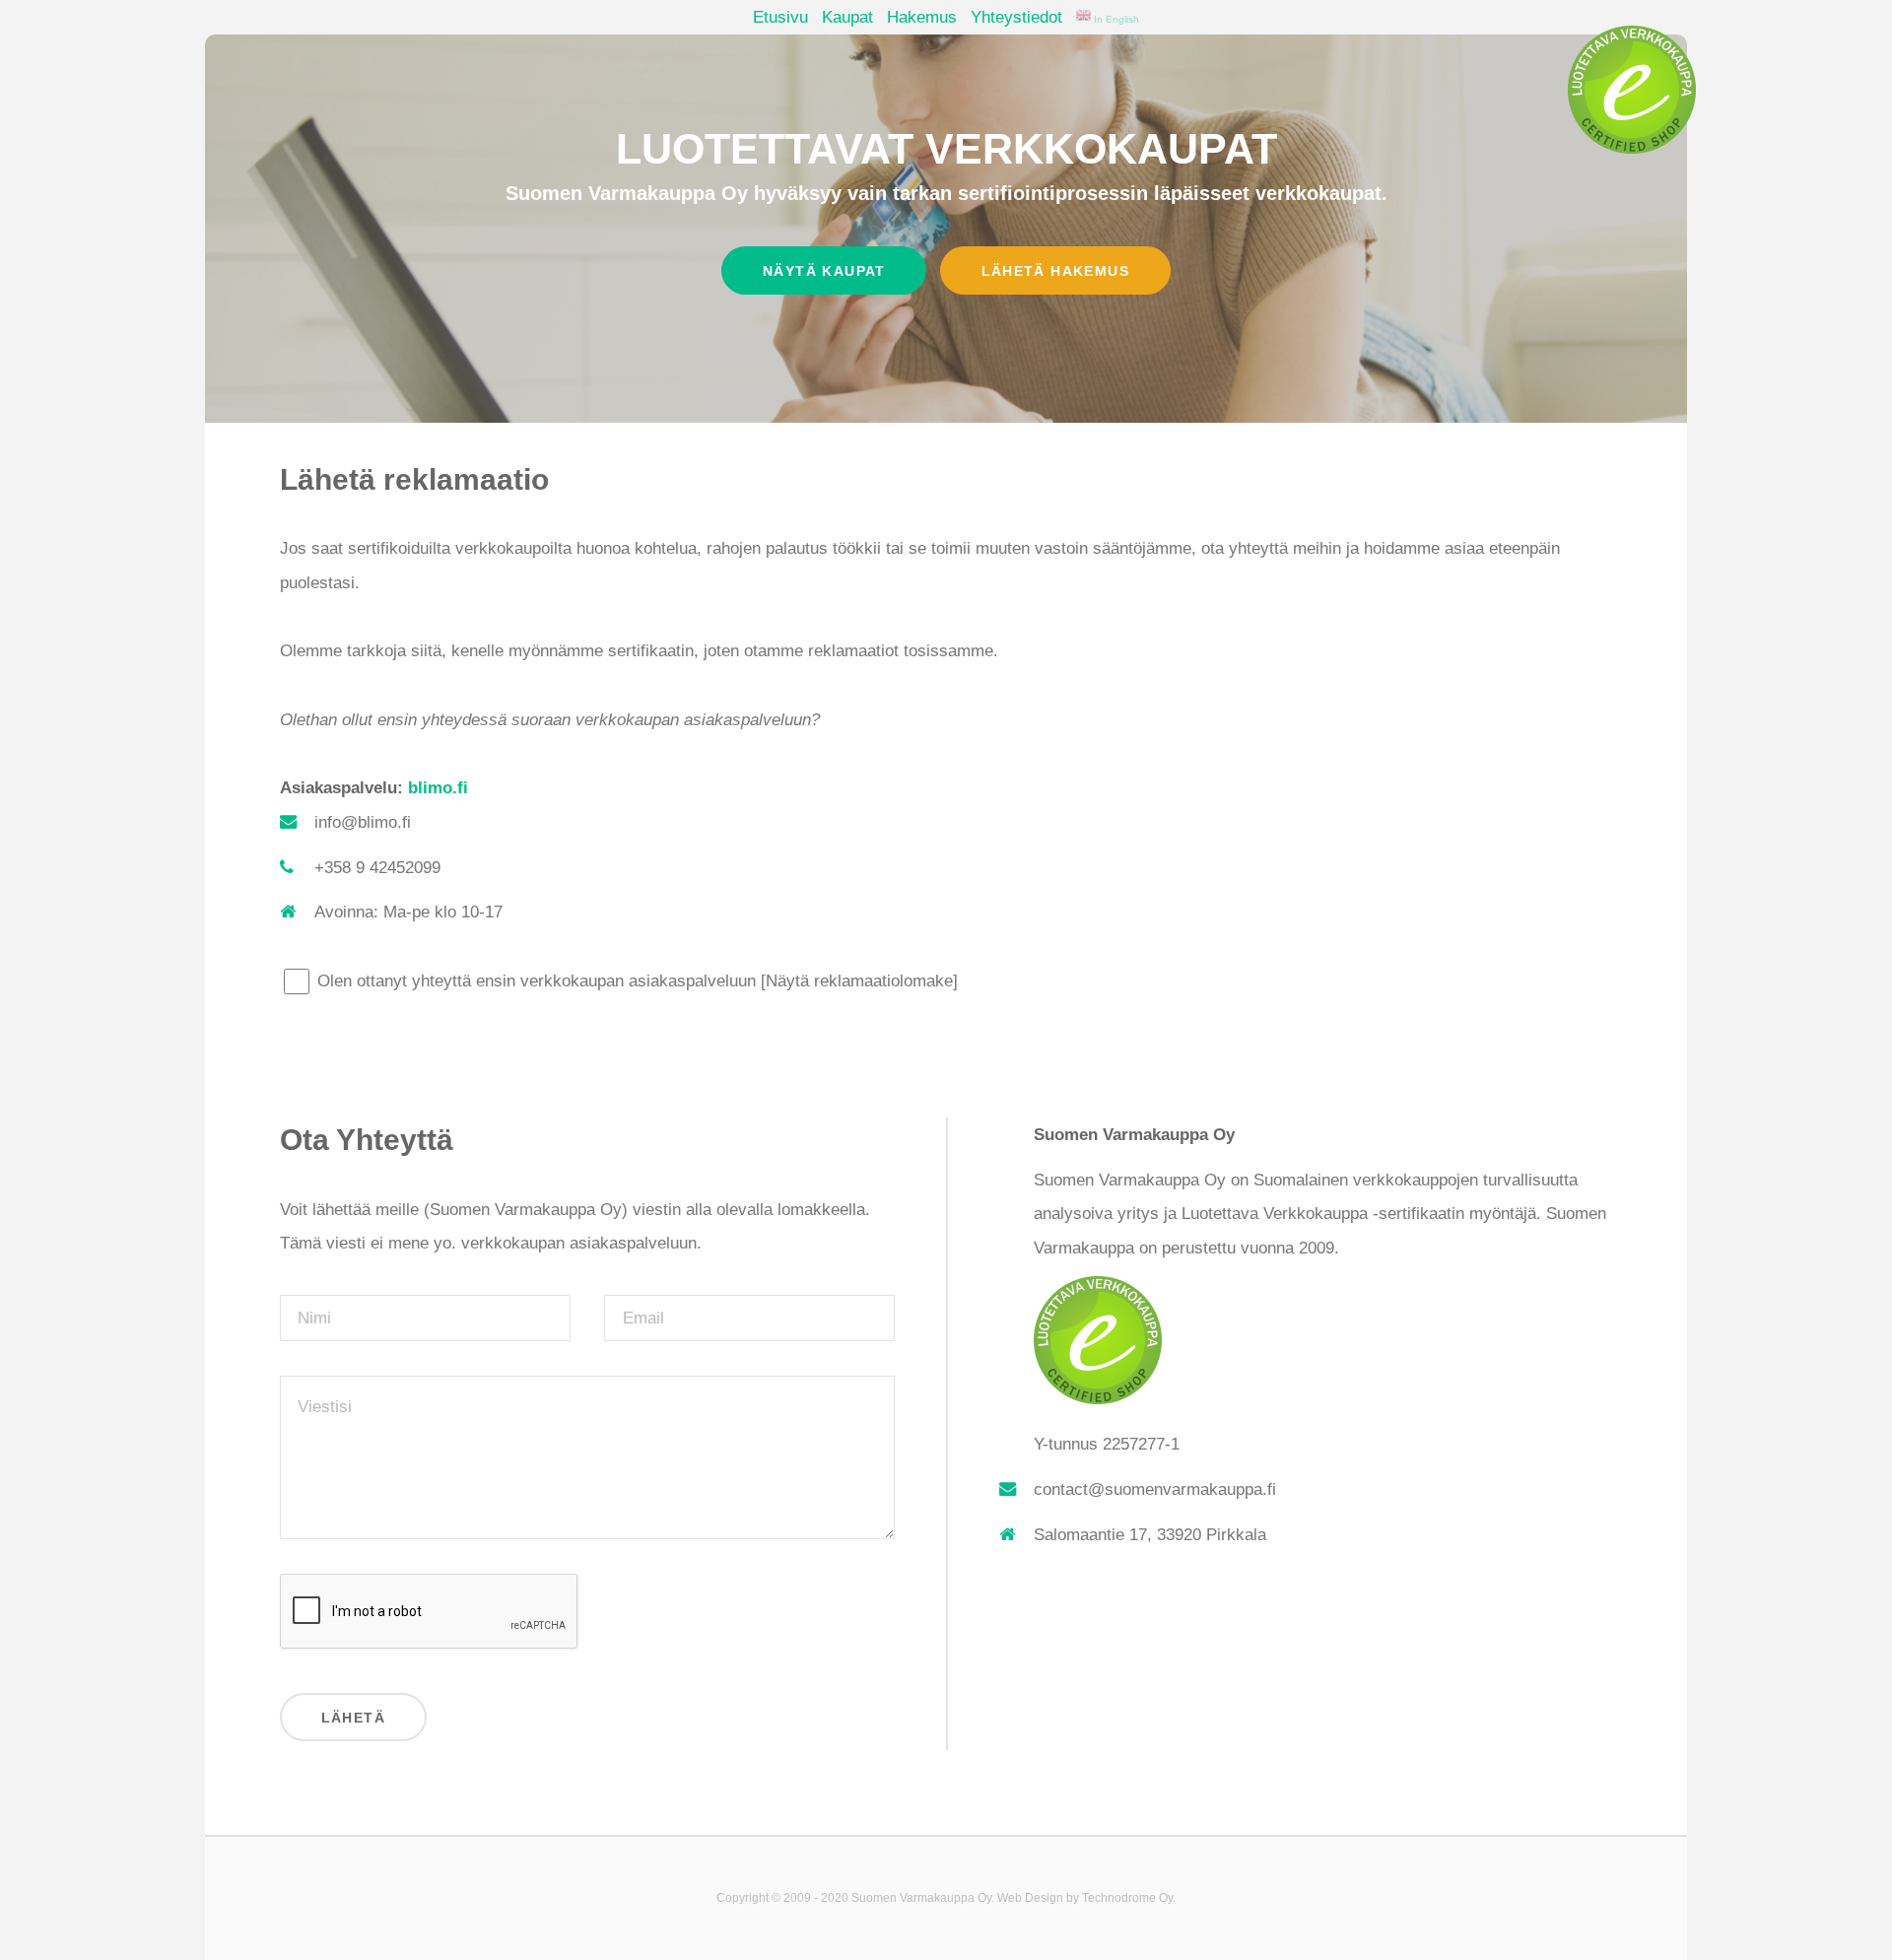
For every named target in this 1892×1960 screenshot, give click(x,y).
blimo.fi (438, 787)
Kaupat (847, 17)
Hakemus (922, 17)
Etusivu (780, 17)
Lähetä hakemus (1055, 271)
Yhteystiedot (1016, 17)
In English (1115, 19)
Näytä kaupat (824, 271)
